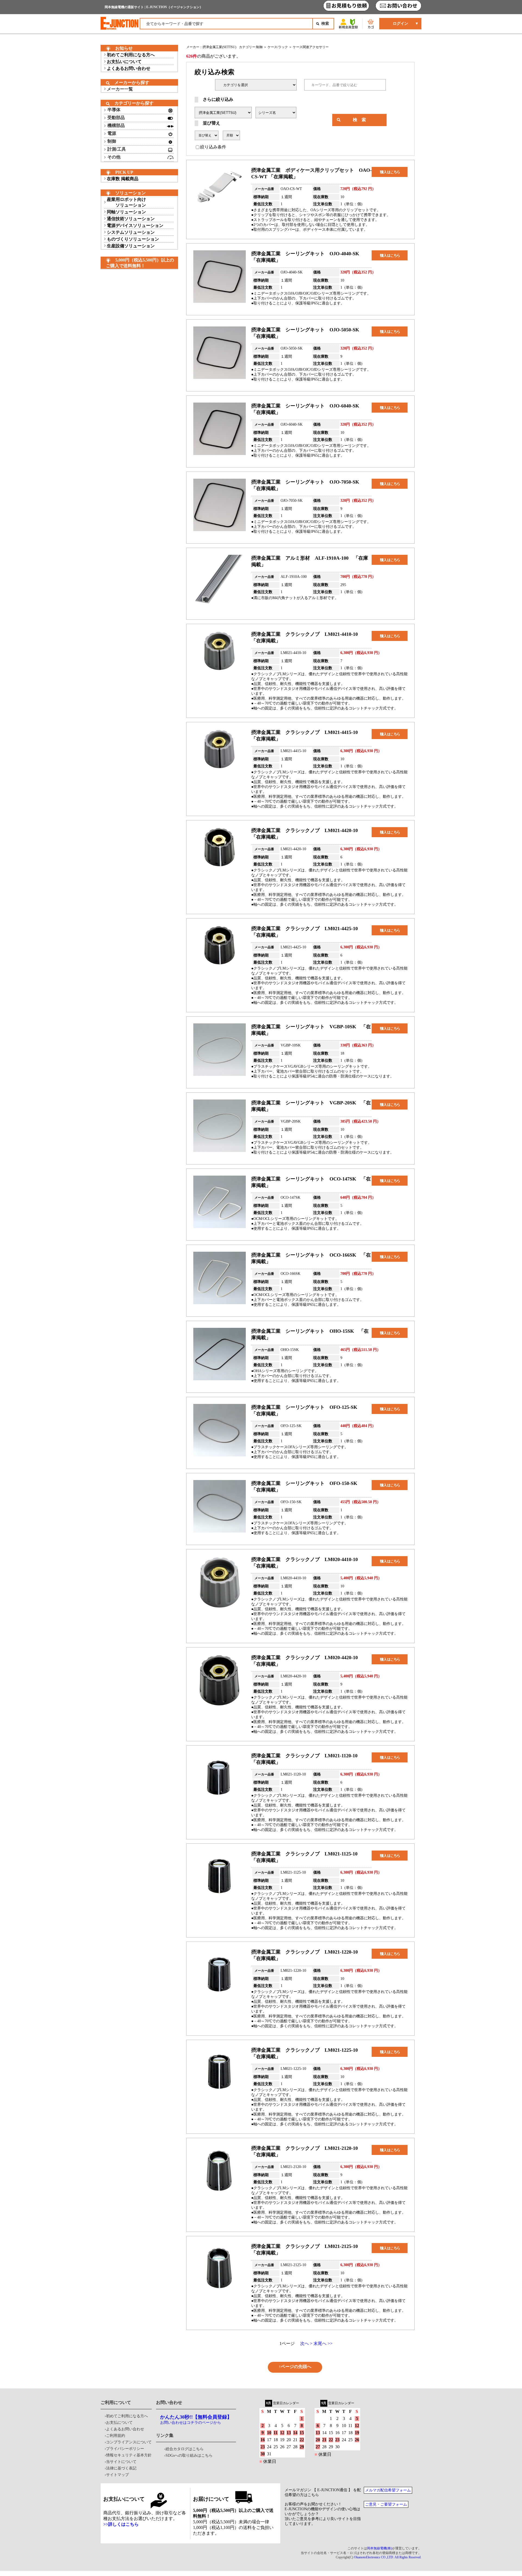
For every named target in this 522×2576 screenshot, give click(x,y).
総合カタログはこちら (185, 2449)
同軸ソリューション (126, 212)
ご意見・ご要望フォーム (386, 2504)
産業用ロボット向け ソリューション (126, 202)
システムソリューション (131, 232)
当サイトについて (121, 2462)
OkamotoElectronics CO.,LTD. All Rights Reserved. (388, 2557)
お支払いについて (124, 62)
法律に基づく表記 (121, 2468)
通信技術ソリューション (131, 219)
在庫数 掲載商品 (123, 179)
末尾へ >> (323, 2343)
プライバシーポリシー (125, 2449)
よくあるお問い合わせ (129, 68)
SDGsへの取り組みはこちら (189, 2455)
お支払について (119, 2423)
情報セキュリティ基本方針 (129, 2455)
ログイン (400, 24)
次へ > (306, 2343)
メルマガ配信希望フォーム (388, 2490)
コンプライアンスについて (129, 2442)
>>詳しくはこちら (121, 2524)
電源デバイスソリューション (135, 225)
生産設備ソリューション (131, 246)
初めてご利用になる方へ (131, 55)
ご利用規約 (116, 2436)
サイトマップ (117, 2475)
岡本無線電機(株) (380, 2548)
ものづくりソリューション (133, 239)
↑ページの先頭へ (295, 2367)
